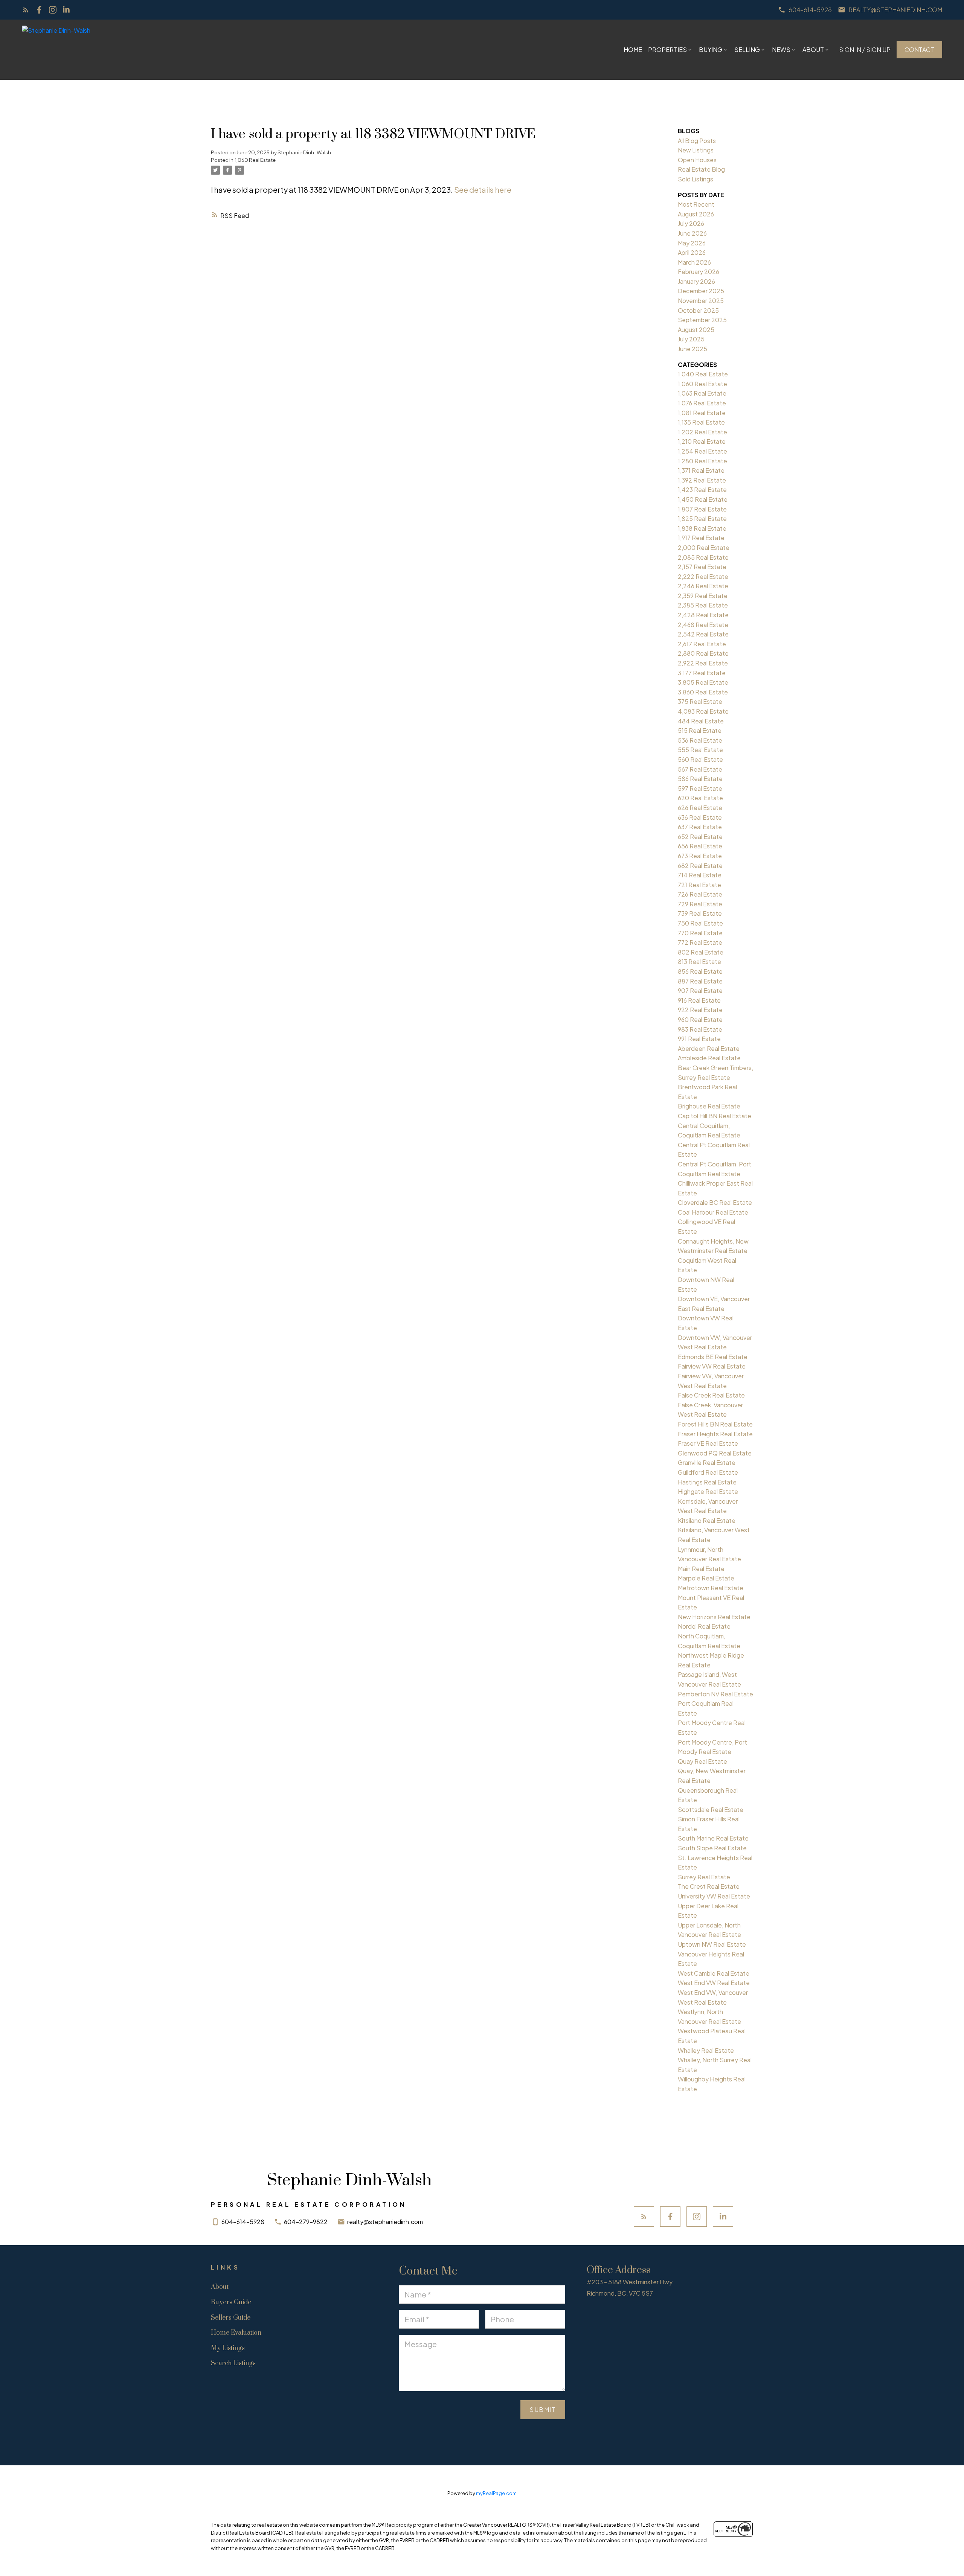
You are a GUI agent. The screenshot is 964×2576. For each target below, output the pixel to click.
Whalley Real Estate (706, 2050)
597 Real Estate (700, 788)
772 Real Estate (700, 942)
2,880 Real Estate (703, 653)
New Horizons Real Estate (714, 1617)
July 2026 (691, 223)
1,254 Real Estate (702, 451)
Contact (919, 50)
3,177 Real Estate (702, 673)
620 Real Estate (700, 798)
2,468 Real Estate (703, 625)
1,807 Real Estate (702, 509)
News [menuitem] (781, 49)
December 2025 (701, 291)
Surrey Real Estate (704, 1877)
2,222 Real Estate (703, 576)
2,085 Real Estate (703, 557)
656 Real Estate (700, 846)
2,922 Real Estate (703, 663)
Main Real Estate (701, 1569)
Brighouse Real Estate (709, 1106)
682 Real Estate (700, 866)
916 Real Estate (699, 1000)
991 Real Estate (699, 1039)
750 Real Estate (700, 923)
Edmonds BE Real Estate (713, 1357)
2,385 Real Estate (703, 605)
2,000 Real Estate (704, 547)
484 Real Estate (701, 721)
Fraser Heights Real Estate (715, 1434)
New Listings (696, 150)
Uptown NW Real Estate (712, 1944)
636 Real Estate (700, 817)
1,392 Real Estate (702, 480)
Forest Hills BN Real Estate (715, 1424)
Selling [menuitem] (747, 49)
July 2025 (691, 339)
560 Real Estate (700, 759)
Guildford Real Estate (708, 1472)
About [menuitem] (813, 49)
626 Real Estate (700, 808)
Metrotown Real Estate (711, 1588)
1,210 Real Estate (702, 441)
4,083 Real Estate (703, 711)
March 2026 (694, 262)
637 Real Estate (700, 827)
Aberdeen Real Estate (709, 1048)
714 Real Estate (700, 875)
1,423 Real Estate (702, 489)
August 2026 (696, 214)
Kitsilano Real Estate (707, 1520)
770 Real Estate (700, 933)
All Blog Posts (697, 141)
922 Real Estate (700, 1010)
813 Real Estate (699, 961)
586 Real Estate (700, 779)
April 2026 (692, 252)
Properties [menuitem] (667, 49)
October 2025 (698, 310)
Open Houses (697, 160)
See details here (483, 190)
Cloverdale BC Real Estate (715, 1202)
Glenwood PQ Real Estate (715, 1453)
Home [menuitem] (633, 49)
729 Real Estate (700, 904)
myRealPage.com (496, 2493)
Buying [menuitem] (711, 49)
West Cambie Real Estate (714, 1973)
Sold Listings (696, 179)
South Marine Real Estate (713, 1838)
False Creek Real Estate (711, 1395)
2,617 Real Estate (702, 644)
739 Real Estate (700, 913)
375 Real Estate (700, 701)
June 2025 (692, 349)
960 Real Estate (700, 1019)
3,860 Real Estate (703, 692)
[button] (805, 10)
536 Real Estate (700, 740)
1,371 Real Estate (701, 470)
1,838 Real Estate (702, 528)
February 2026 (699, 272)
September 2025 (702, 320)
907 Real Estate (700, 990)
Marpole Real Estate (706, 1578)
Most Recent (696, 204)
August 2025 (696, 330)
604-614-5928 (810, 10)
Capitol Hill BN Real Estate (715, 1116)
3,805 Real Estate (703, 682)
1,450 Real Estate (703, 499)
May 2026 (692, 243)
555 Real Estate (700, 750)
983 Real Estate (700, 1029)
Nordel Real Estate (704, 1626)
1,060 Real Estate (255, 160)
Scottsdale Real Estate (711, 1809)
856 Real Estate (700, 971)
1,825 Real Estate (702, 518)
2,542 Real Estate (703, 634)
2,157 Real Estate (702, 567)
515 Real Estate (700, 730)
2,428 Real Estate (703, 615)
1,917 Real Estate (701, 538)
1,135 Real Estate (701, 422)
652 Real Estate (700, 837)
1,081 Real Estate (702, 413)
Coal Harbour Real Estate (713, 1212)
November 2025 (701, 301)
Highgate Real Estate (708, 1491)
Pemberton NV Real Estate (715, 1694)
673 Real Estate (700, 856)
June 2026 (692, 233)
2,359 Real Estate (703, 596)
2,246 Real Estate (703, 586)
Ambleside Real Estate (709, 1058)
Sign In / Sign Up (865, 50)
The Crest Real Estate (709, 1886)
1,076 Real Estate (702, 403)
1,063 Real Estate (702, 393)
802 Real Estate (701, 952)
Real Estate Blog (701, 169)
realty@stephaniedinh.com (895, 10)
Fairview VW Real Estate (712, 1366)
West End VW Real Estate (714, 1983)
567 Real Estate (700, 769)
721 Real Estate (699, 885)
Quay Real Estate (702, 1761)
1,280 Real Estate (702, 461)
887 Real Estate (700, 981)
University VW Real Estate (714, 1896)
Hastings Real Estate (707, 1482)
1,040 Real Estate (703, 374)
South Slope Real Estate (712, 1848)
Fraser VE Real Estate (708, 1443)
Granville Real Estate (707, 1462)
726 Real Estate (700, 894)
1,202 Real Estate (702, 432)
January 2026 (696, 281)
